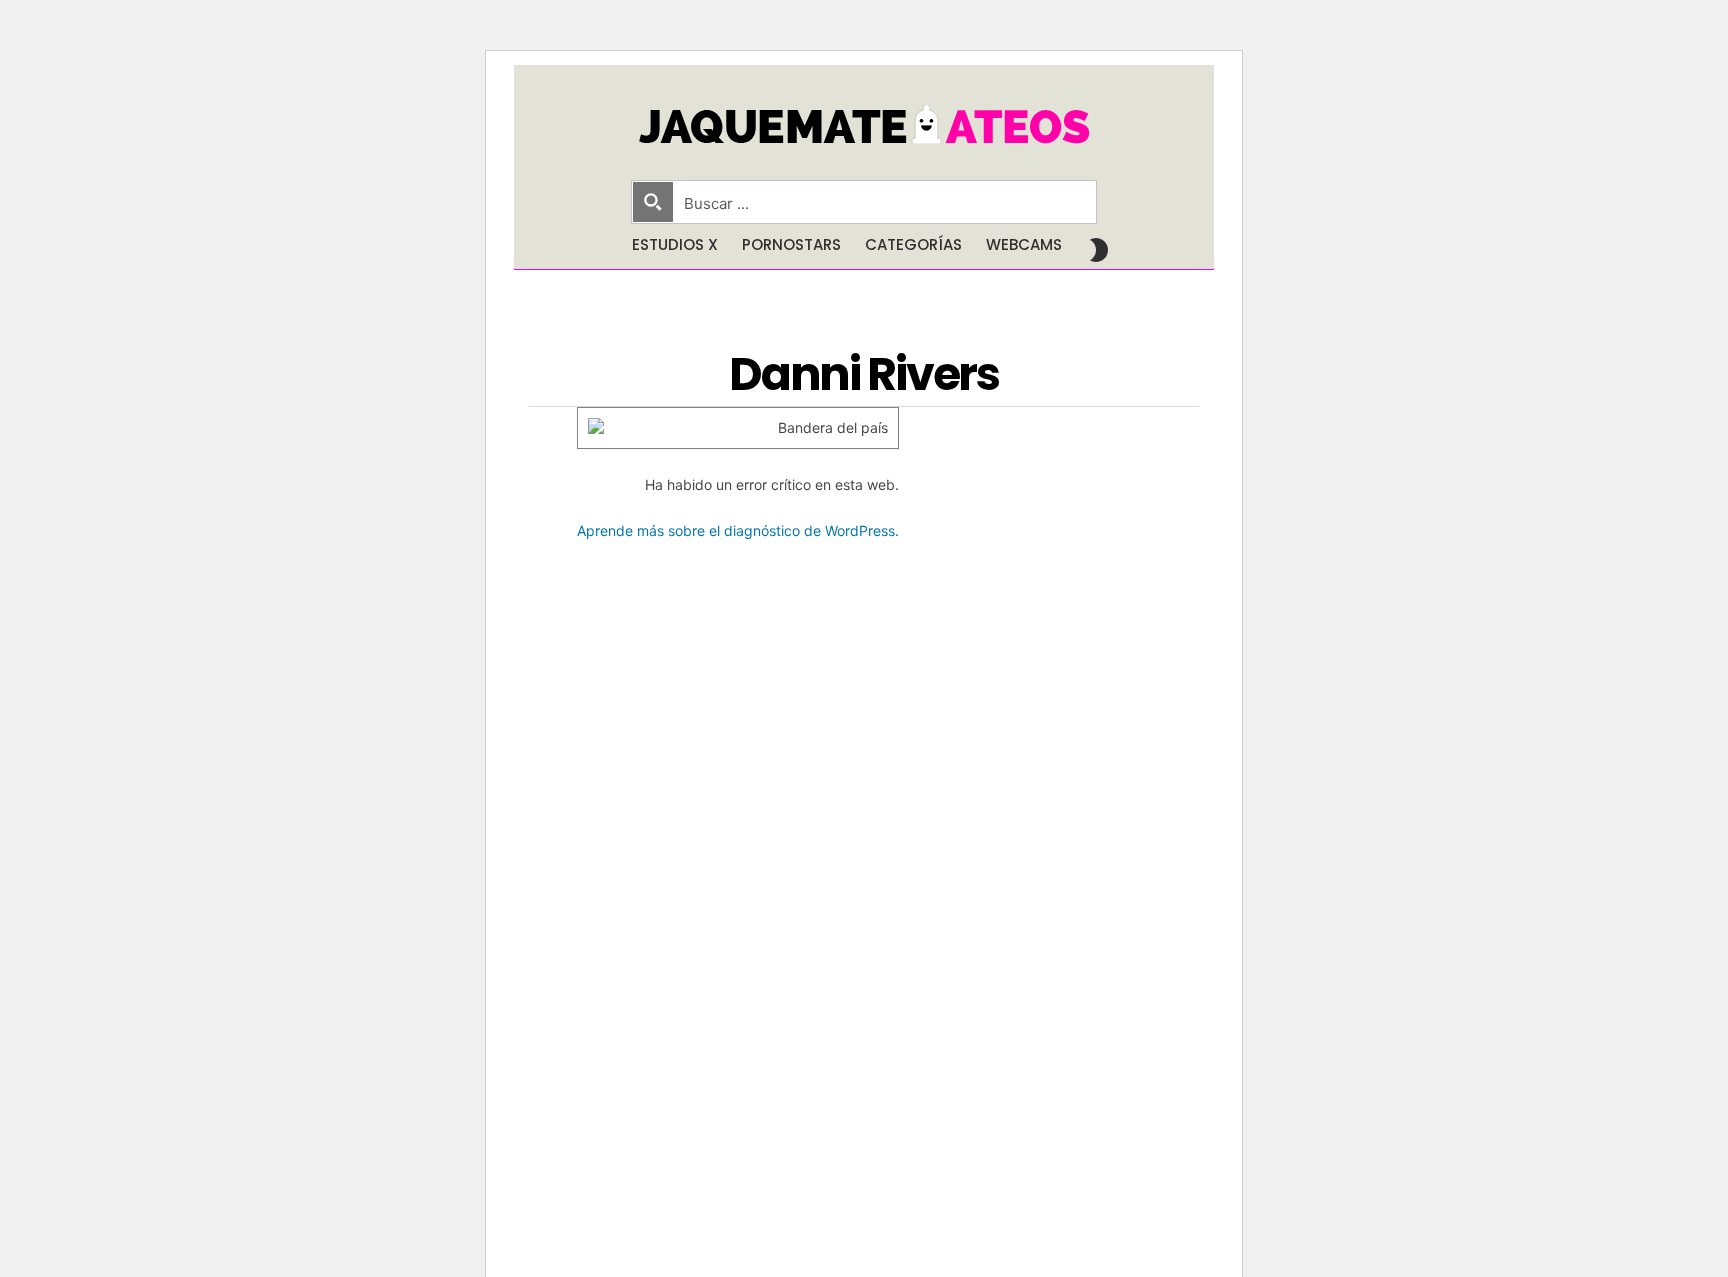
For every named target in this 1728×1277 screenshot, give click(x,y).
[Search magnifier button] (653, 202)
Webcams (1024, 244)
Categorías (913, 244)
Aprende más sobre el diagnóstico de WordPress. (738, 530)
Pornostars (791, 244)
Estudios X (675, 244)
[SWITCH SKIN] (1099, 250)
